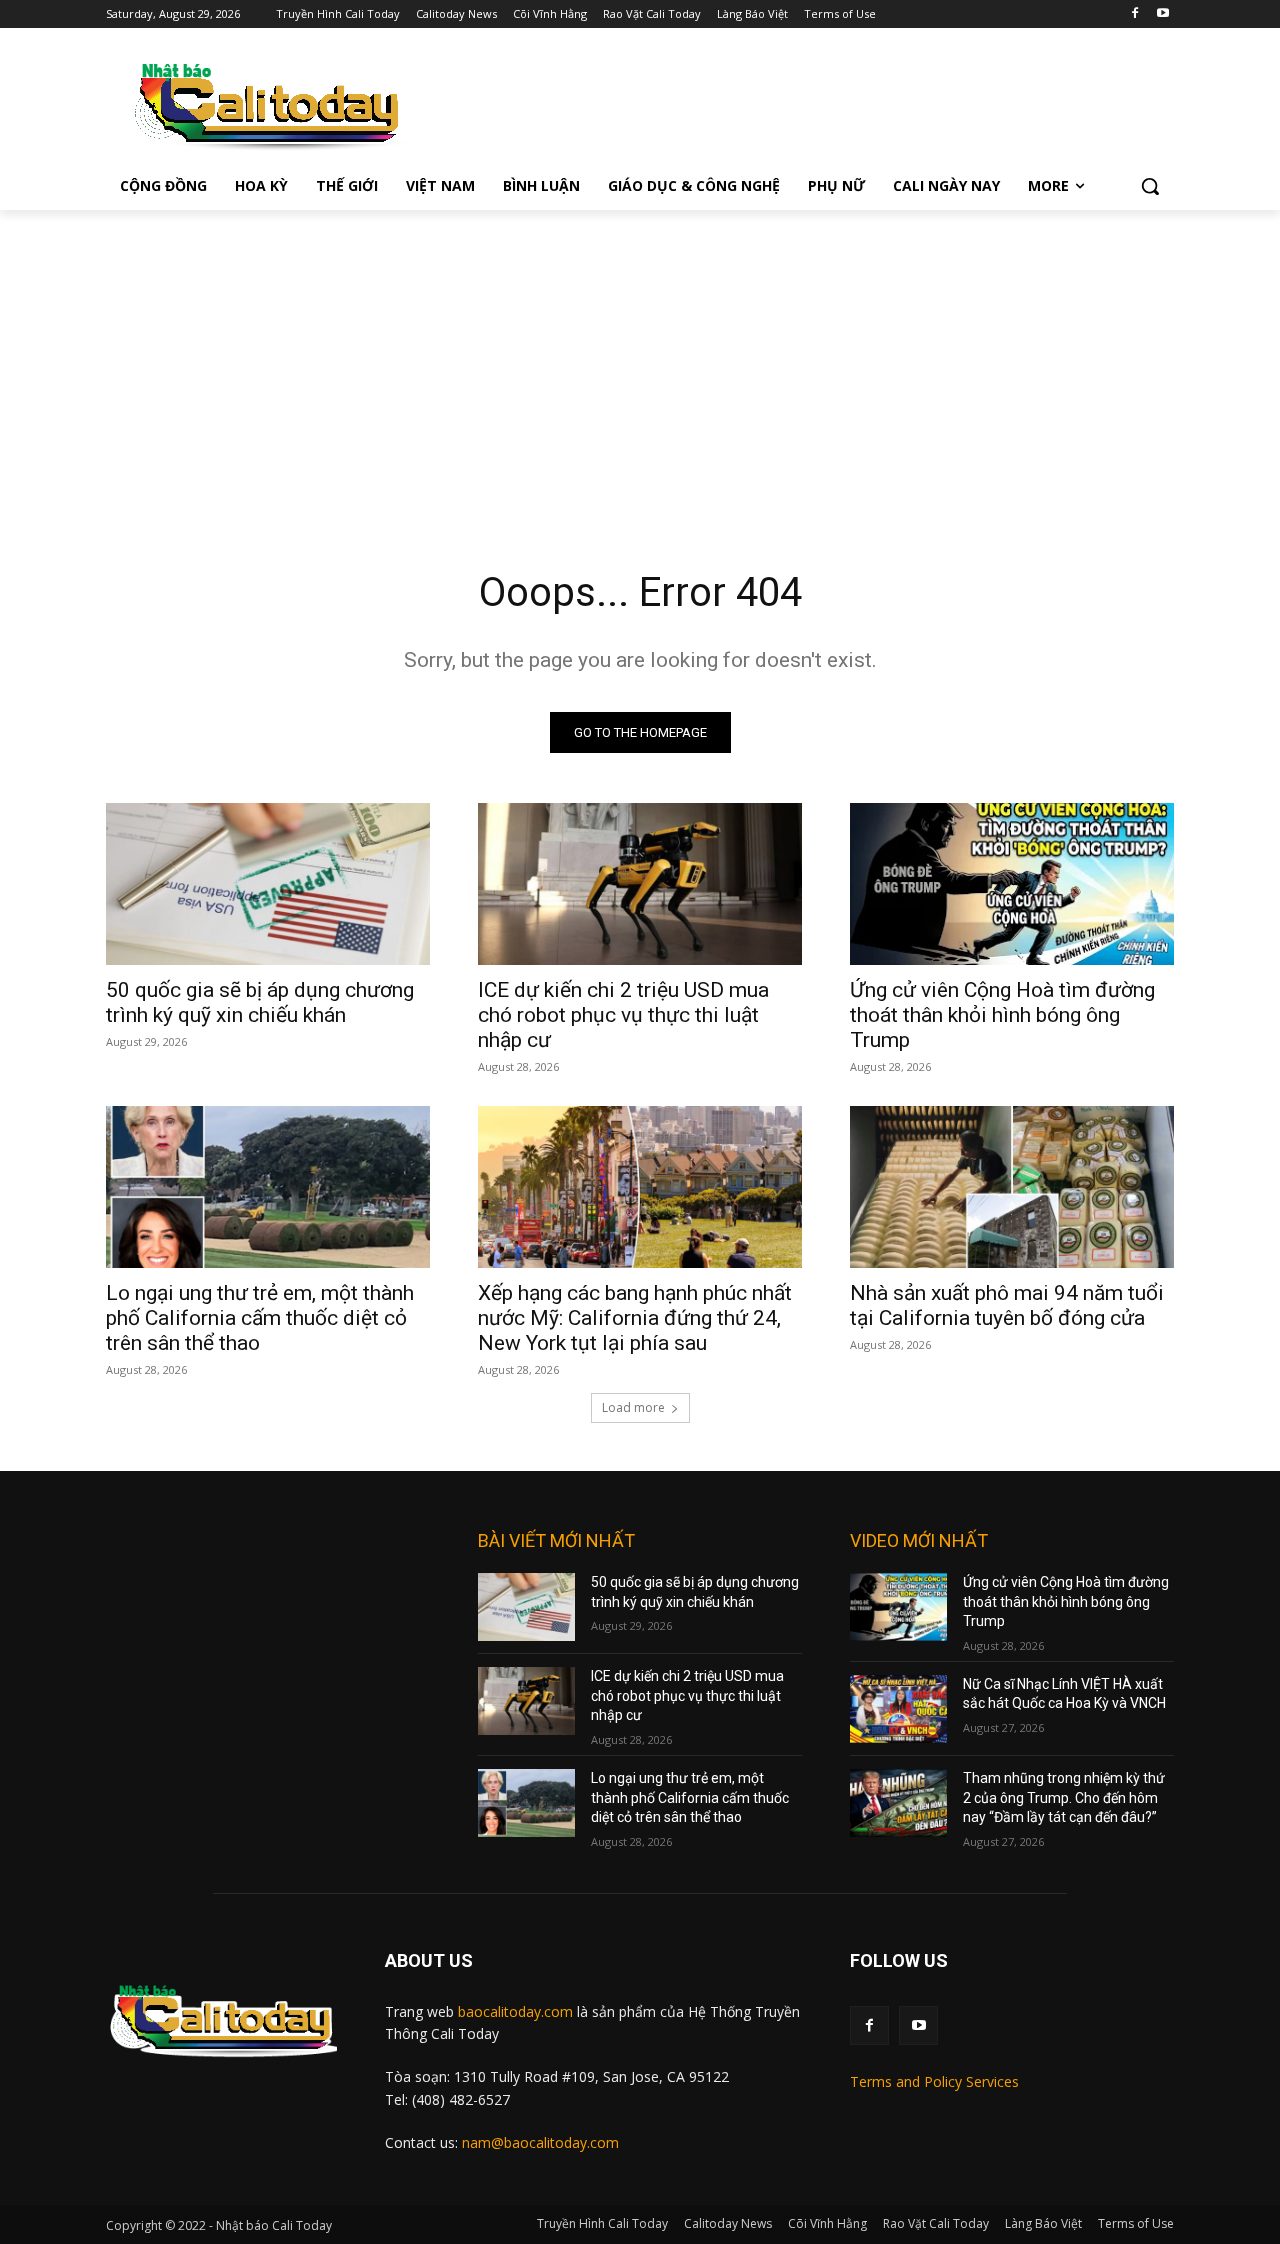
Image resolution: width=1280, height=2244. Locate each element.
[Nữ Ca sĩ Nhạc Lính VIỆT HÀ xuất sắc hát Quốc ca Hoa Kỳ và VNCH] (898, 1709)
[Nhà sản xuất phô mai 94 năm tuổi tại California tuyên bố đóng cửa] (1012, 1187)
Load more (633, 1407)
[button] (1150, 186)
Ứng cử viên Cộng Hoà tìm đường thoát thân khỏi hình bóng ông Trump (1002, 1015)
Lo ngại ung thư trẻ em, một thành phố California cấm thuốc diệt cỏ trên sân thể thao (260, 1318)
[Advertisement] (640, 360)
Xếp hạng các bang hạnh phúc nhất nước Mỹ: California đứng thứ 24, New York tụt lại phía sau (635, 1318)
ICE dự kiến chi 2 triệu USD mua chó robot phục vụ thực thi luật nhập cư (623, 1015)
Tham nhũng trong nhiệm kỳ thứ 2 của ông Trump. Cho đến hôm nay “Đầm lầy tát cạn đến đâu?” (1064, 1797)
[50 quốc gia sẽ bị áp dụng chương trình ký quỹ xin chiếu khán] (268, 884)
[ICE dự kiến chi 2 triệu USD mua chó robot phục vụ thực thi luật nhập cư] (640, 884)
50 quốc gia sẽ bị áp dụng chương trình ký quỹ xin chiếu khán (260, 1002)
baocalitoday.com (515, 2011)
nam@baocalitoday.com (540, 2142)
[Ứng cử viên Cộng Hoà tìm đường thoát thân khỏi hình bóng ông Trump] (1012, 884)
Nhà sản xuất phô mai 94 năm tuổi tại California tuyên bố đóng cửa (1007, 1305)
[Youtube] (1162, 14)
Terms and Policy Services (934, 2081)
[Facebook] (1134, 14)
